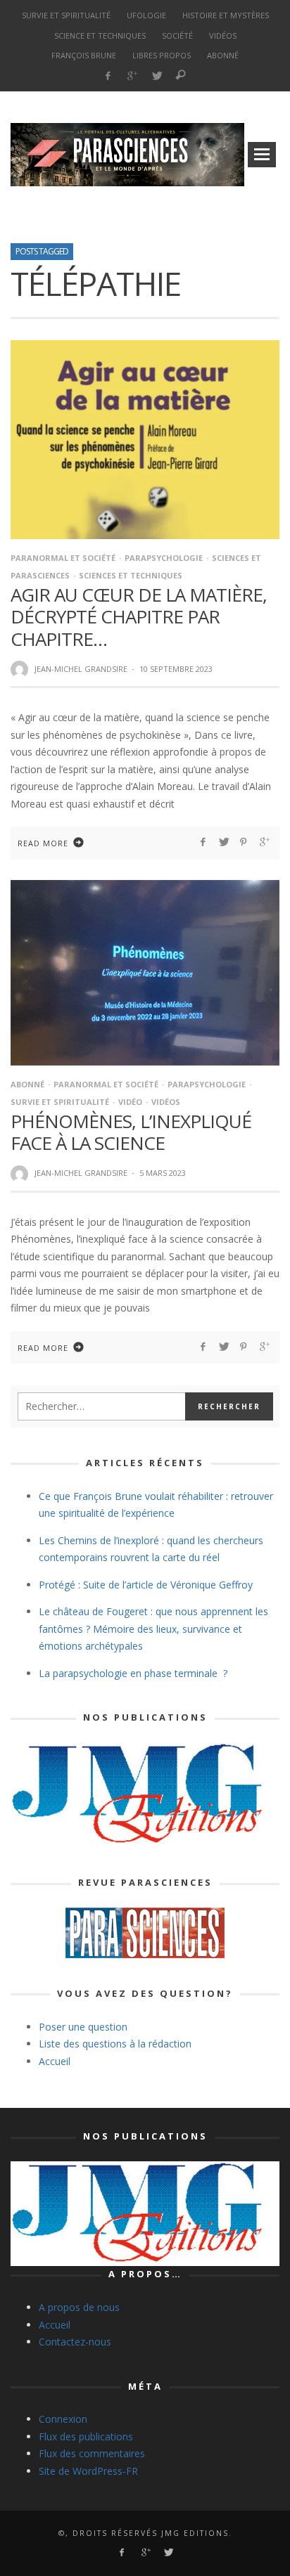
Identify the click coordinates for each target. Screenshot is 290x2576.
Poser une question (83, 2027)
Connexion (63, 2419)
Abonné (27, 1084)
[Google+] (132, 76)
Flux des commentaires (92, 2453)
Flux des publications (86, 2436)
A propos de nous (79, 2307)
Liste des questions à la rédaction (115, 2044)
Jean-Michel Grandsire (81, 669)
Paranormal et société (63, 558)
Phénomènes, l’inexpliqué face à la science (131, 1132)
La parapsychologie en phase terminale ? (133, 1673)
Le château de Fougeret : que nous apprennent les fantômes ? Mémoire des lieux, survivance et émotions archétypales (153, 1629)
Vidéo (130, 1102)
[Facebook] (107, 76)
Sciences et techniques (131, 575)
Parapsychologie (164, 558)
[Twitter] (157, 76)
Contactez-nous (75, 2342)
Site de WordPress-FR (88, 2471)
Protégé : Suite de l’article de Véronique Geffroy (146, 1585)
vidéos (166, 1102)
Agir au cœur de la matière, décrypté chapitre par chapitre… (139, 616)
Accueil (55, 2061)
